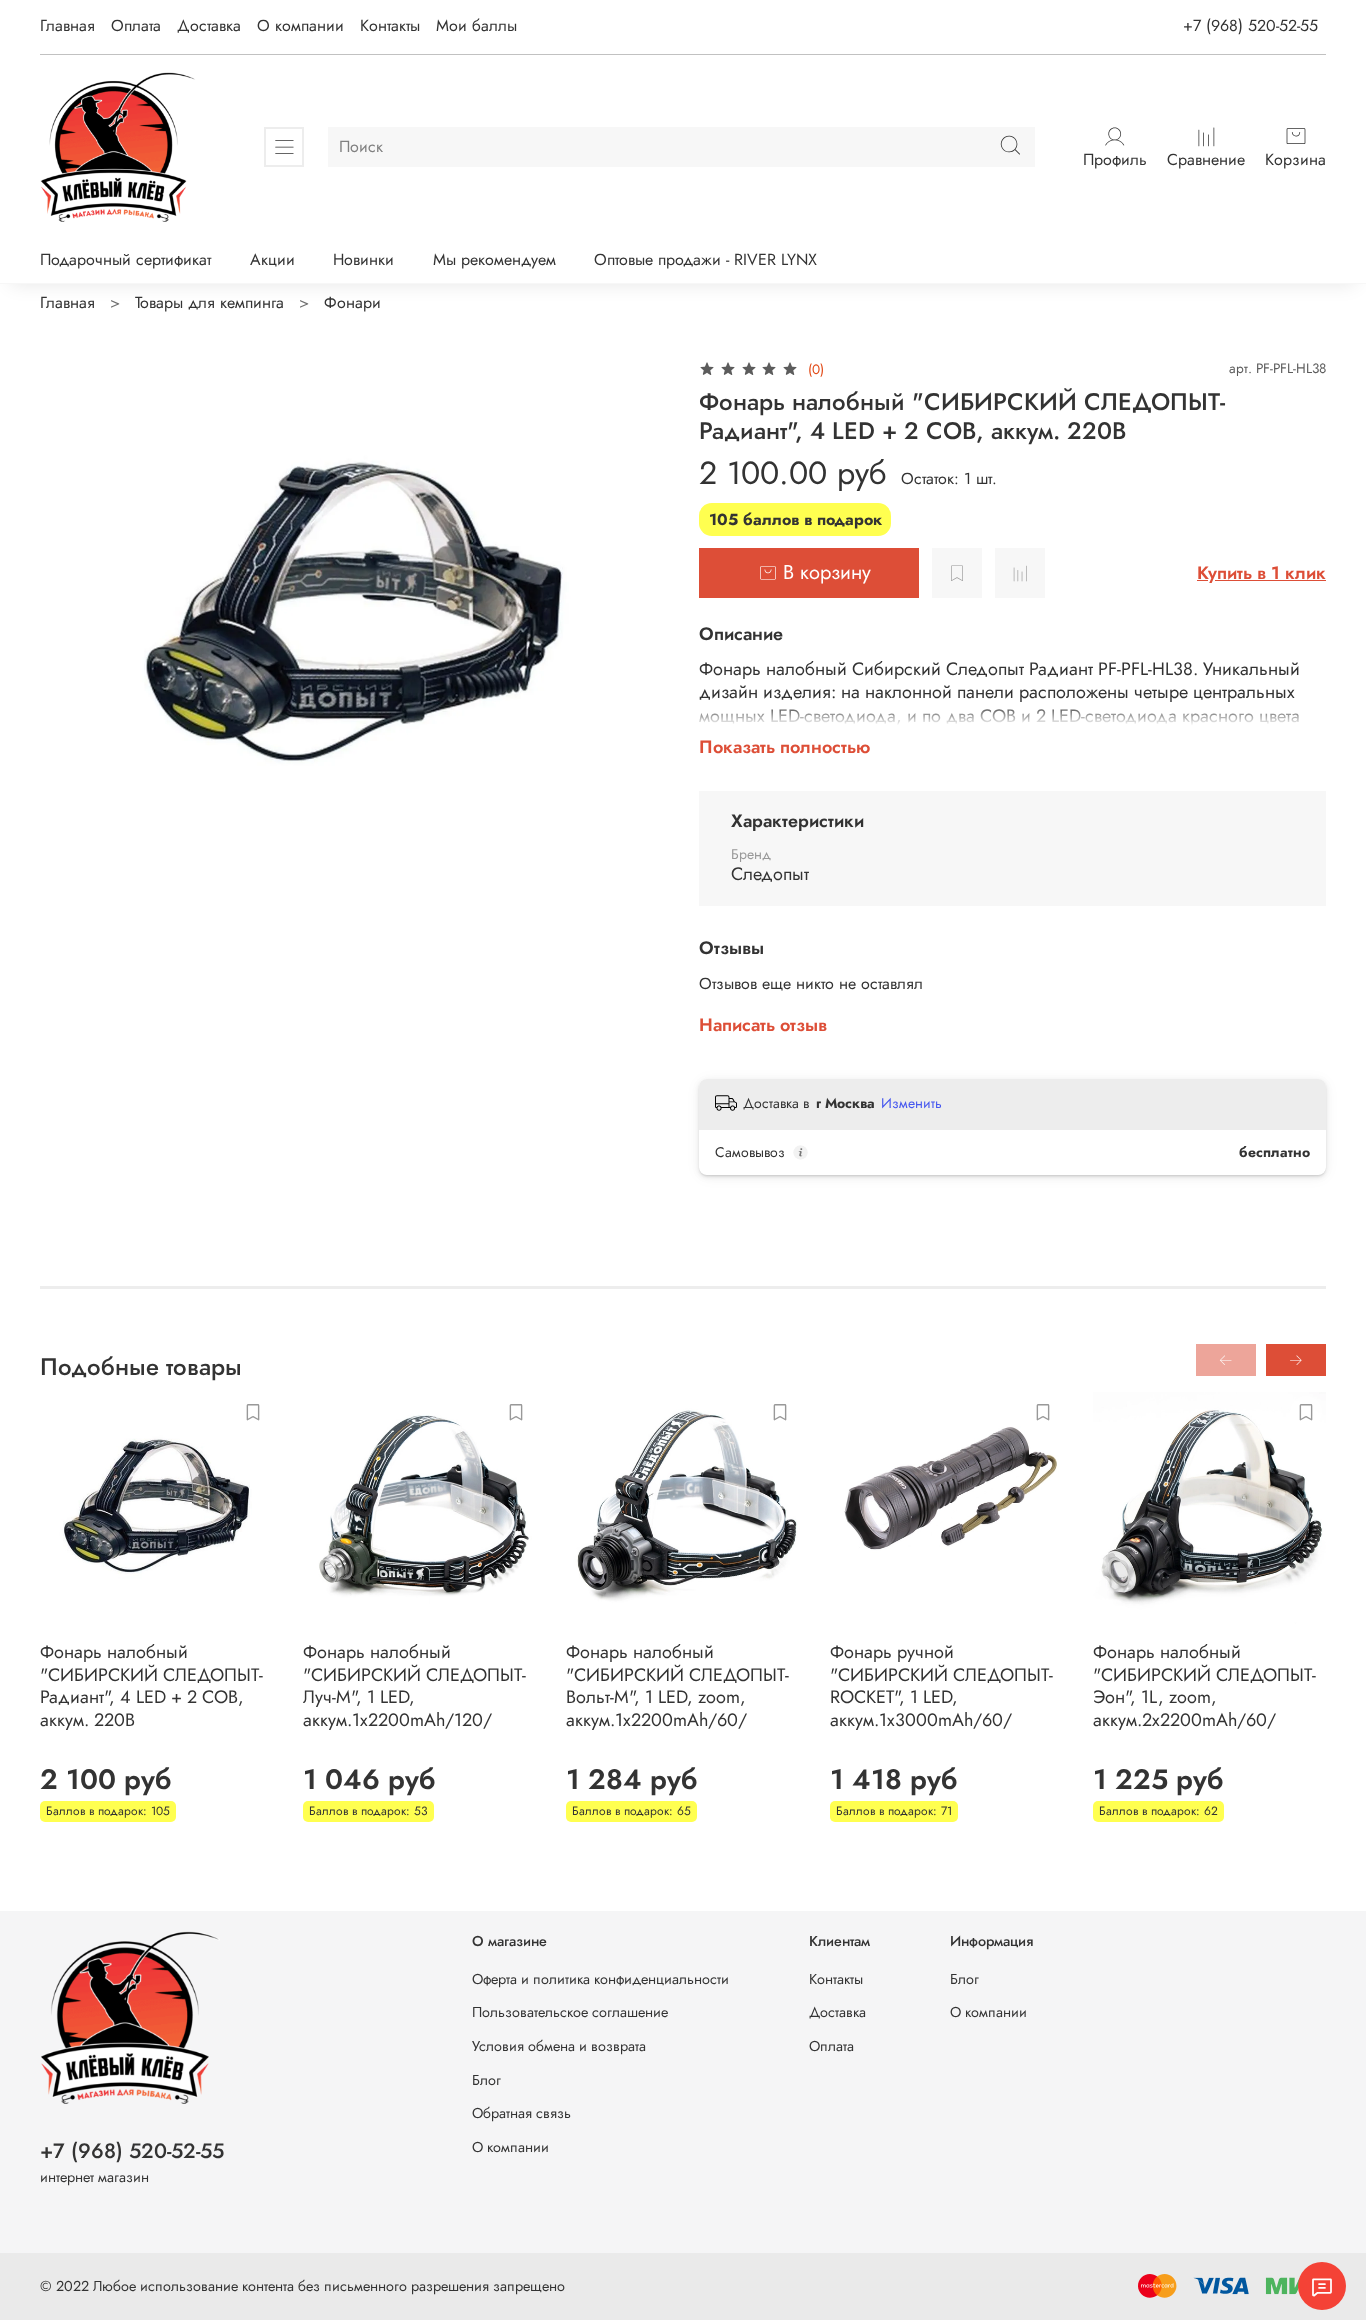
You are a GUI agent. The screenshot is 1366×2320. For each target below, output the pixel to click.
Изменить (911, 1103)
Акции (272, 259)
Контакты (390, 25)
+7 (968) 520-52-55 (1250, 25)
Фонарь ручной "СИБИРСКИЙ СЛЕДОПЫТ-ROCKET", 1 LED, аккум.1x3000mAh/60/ (941, 1686)
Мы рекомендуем (494, 259)
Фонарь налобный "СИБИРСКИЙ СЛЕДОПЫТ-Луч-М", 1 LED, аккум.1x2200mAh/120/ (414, 1686)
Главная (67, 25)
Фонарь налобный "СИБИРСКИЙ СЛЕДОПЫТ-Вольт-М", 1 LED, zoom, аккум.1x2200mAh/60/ (677, 1686)
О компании (300, 25)
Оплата (136, 25)
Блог (486, 2080)
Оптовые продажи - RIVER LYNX (705, 259)
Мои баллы (476, 25)
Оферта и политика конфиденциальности (600, 1979)
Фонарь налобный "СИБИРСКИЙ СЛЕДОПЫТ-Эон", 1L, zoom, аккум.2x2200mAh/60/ (1204, 1686)
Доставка (209, 25)
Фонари (352, 302)
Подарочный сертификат (125, 259)
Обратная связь (521, 2113)
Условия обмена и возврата (559, 2046)
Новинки (363, 259)
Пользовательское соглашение (570, 2012)
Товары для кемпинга (209, 302)
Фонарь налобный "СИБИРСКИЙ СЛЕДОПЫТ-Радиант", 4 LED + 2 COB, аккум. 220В (151, 1686)
